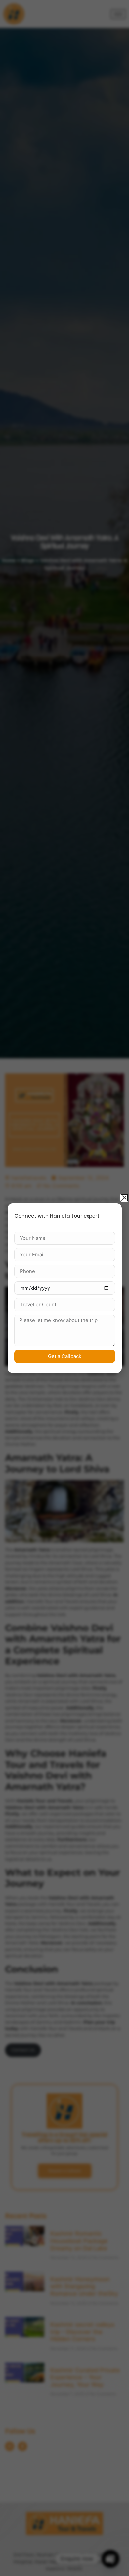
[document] (64, 1288)
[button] (124, 1198)
